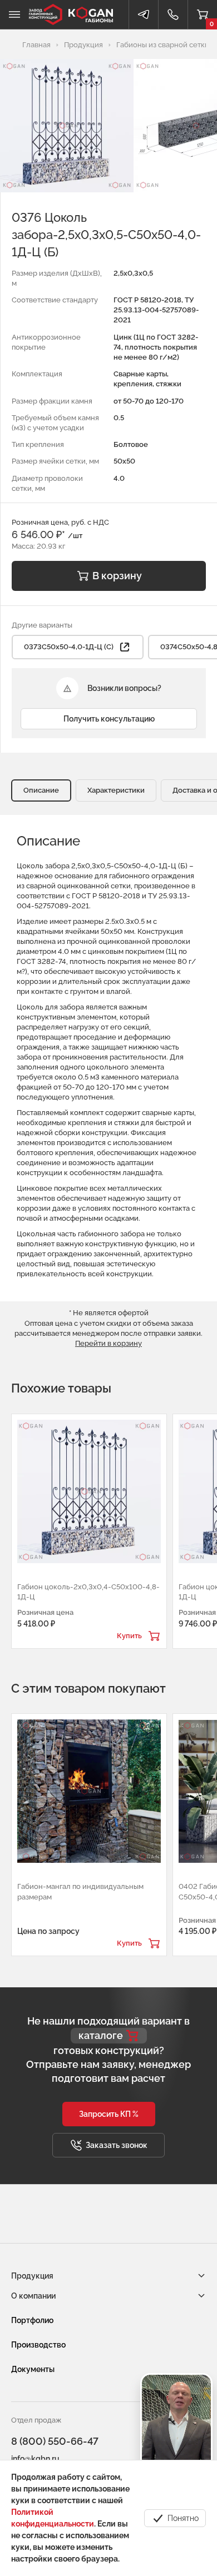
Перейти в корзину (108, 1343)
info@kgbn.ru (35, 2459)
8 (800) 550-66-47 (55, 2441)
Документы (33, 2369)
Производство (38, 2345)
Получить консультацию (109, 719)
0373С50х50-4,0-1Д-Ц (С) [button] (69, 647)
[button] (109, 2114)
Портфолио (32, 2320)
